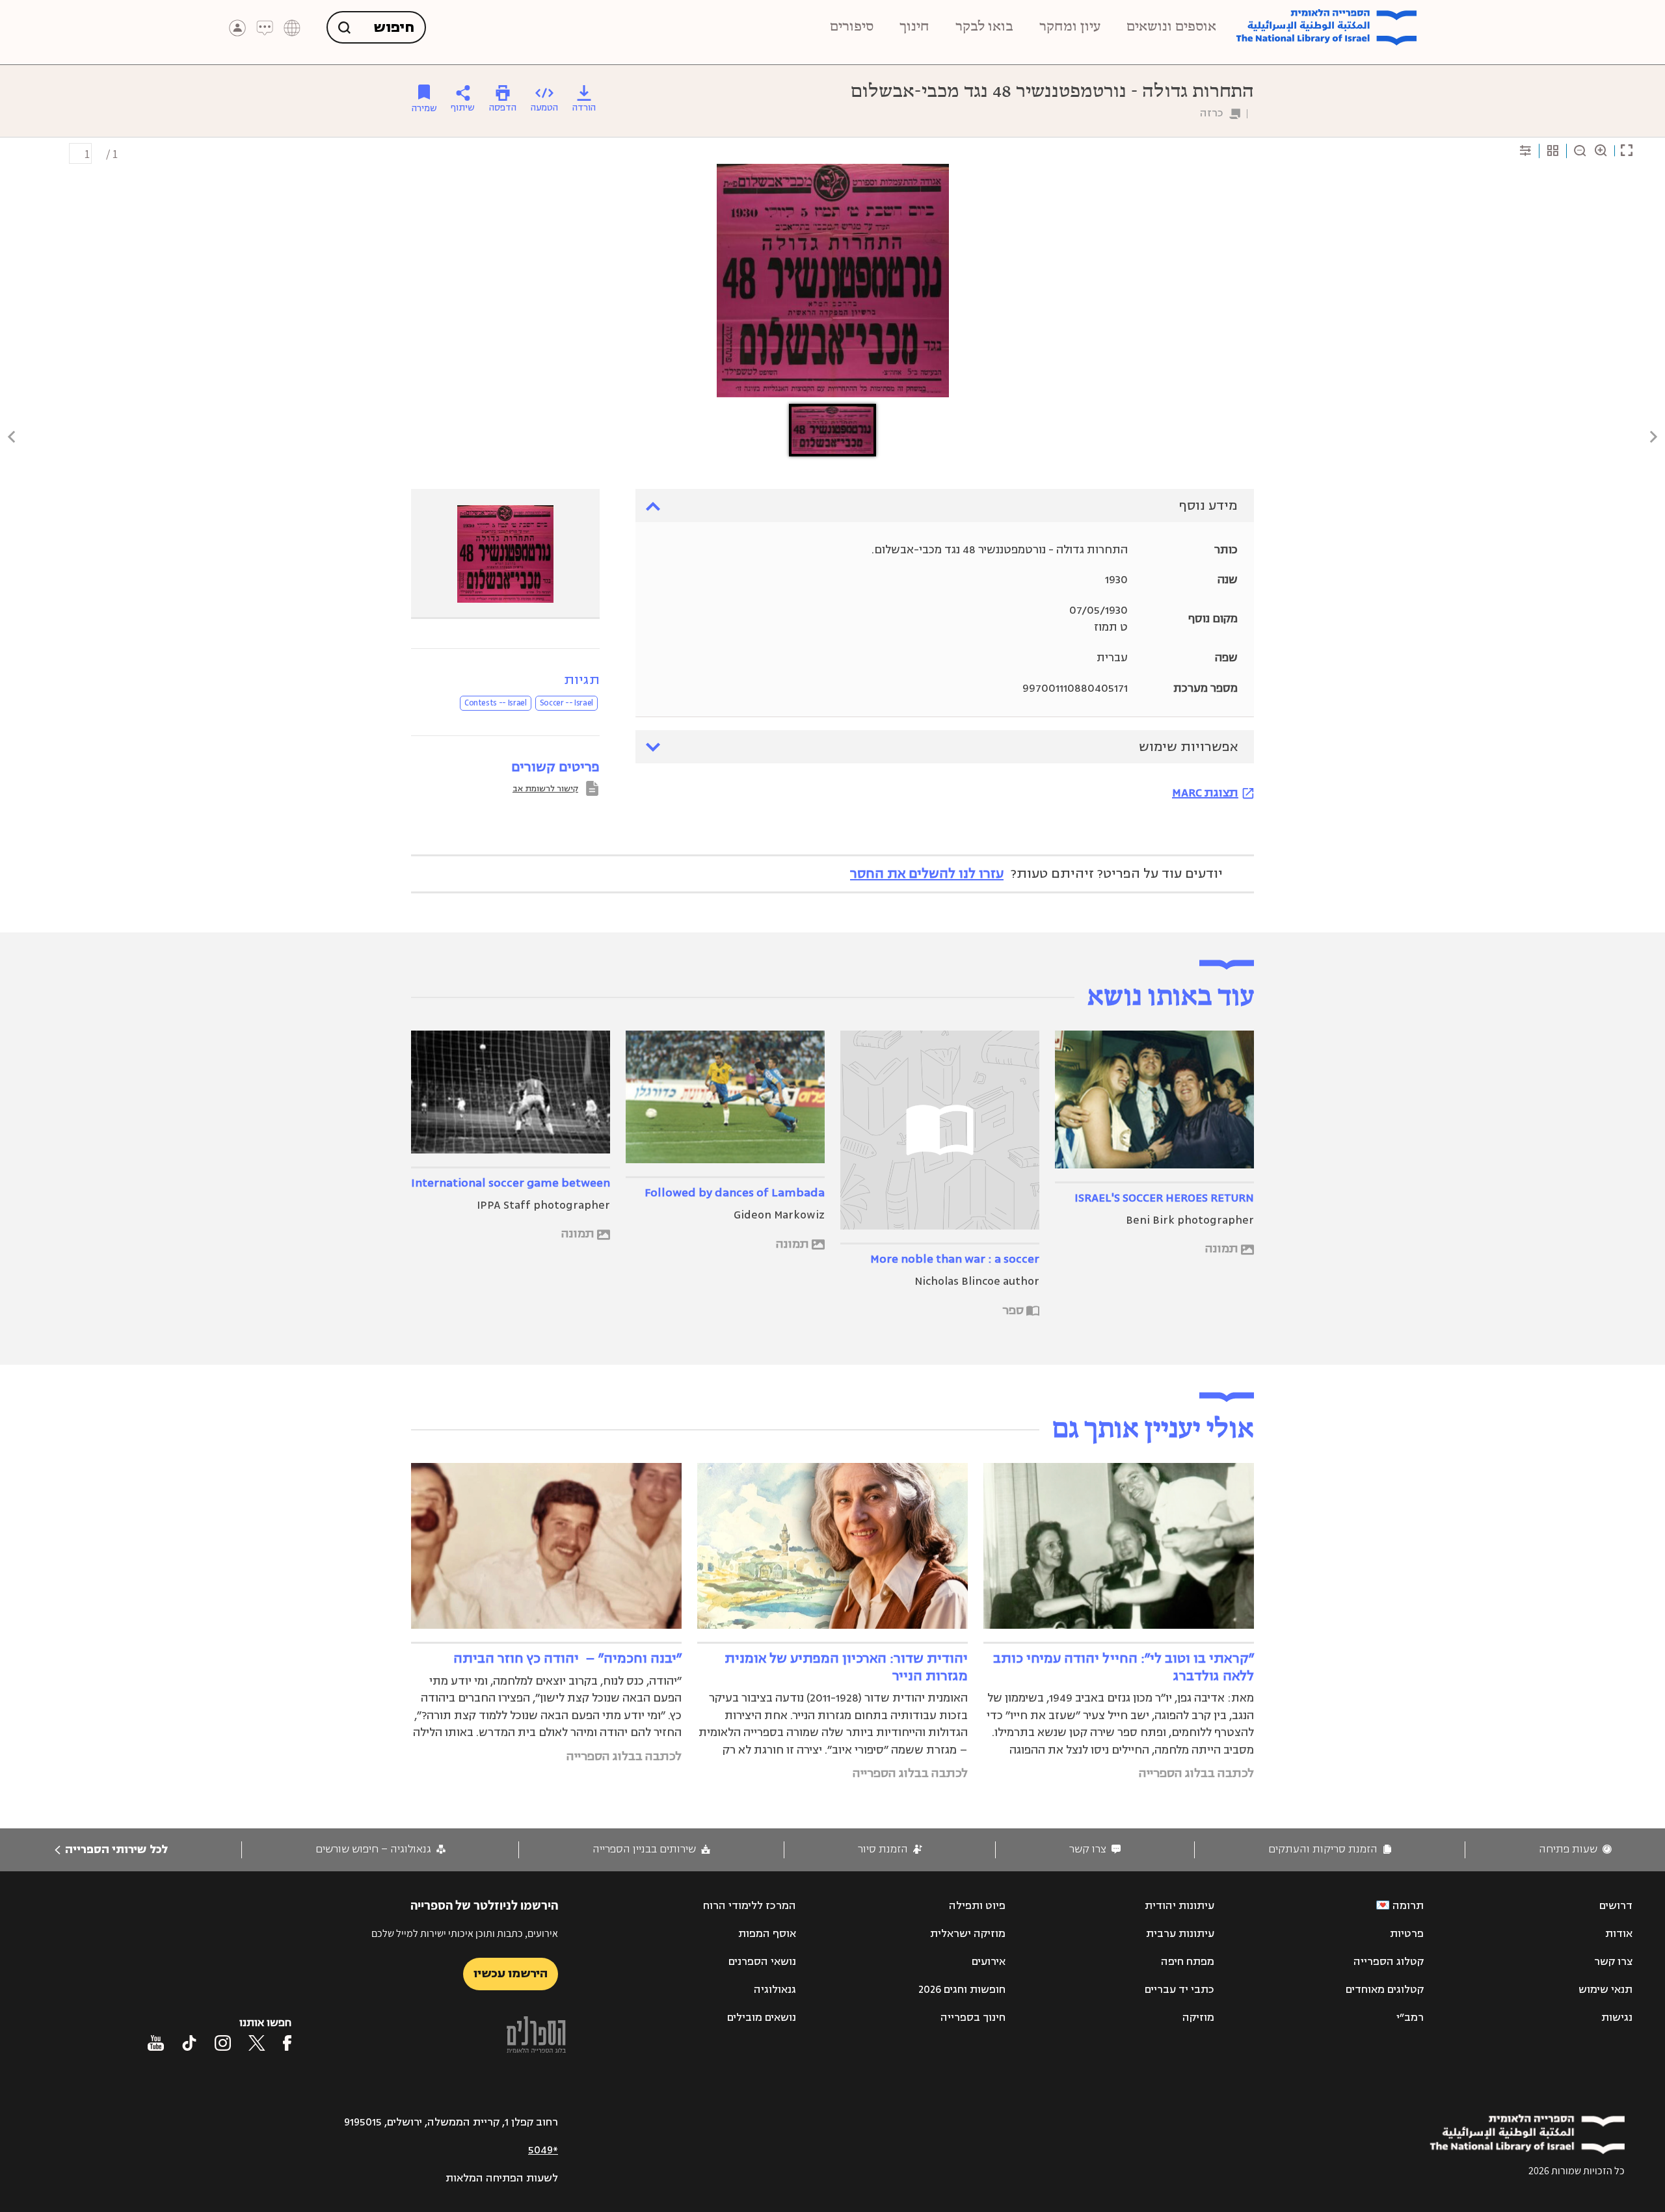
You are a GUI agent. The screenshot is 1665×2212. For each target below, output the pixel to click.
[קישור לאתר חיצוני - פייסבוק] (287, 2043)
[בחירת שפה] (292, 28)
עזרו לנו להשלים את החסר (927, 874)
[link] (1575, 1850)
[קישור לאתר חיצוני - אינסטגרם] (223, 2043)
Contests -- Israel (496, 703)
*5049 (543, 2150)
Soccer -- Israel (566, 703)
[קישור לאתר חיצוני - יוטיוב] (156, 2043)
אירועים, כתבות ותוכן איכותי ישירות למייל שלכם (465, 1933)
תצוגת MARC (1205, 793)
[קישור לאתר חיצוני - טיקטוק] (189, 2043)
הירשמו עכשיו (511, 1973)
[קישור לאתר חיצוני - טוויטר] (257, 2043)
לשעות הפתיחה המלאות (502, 2178)
